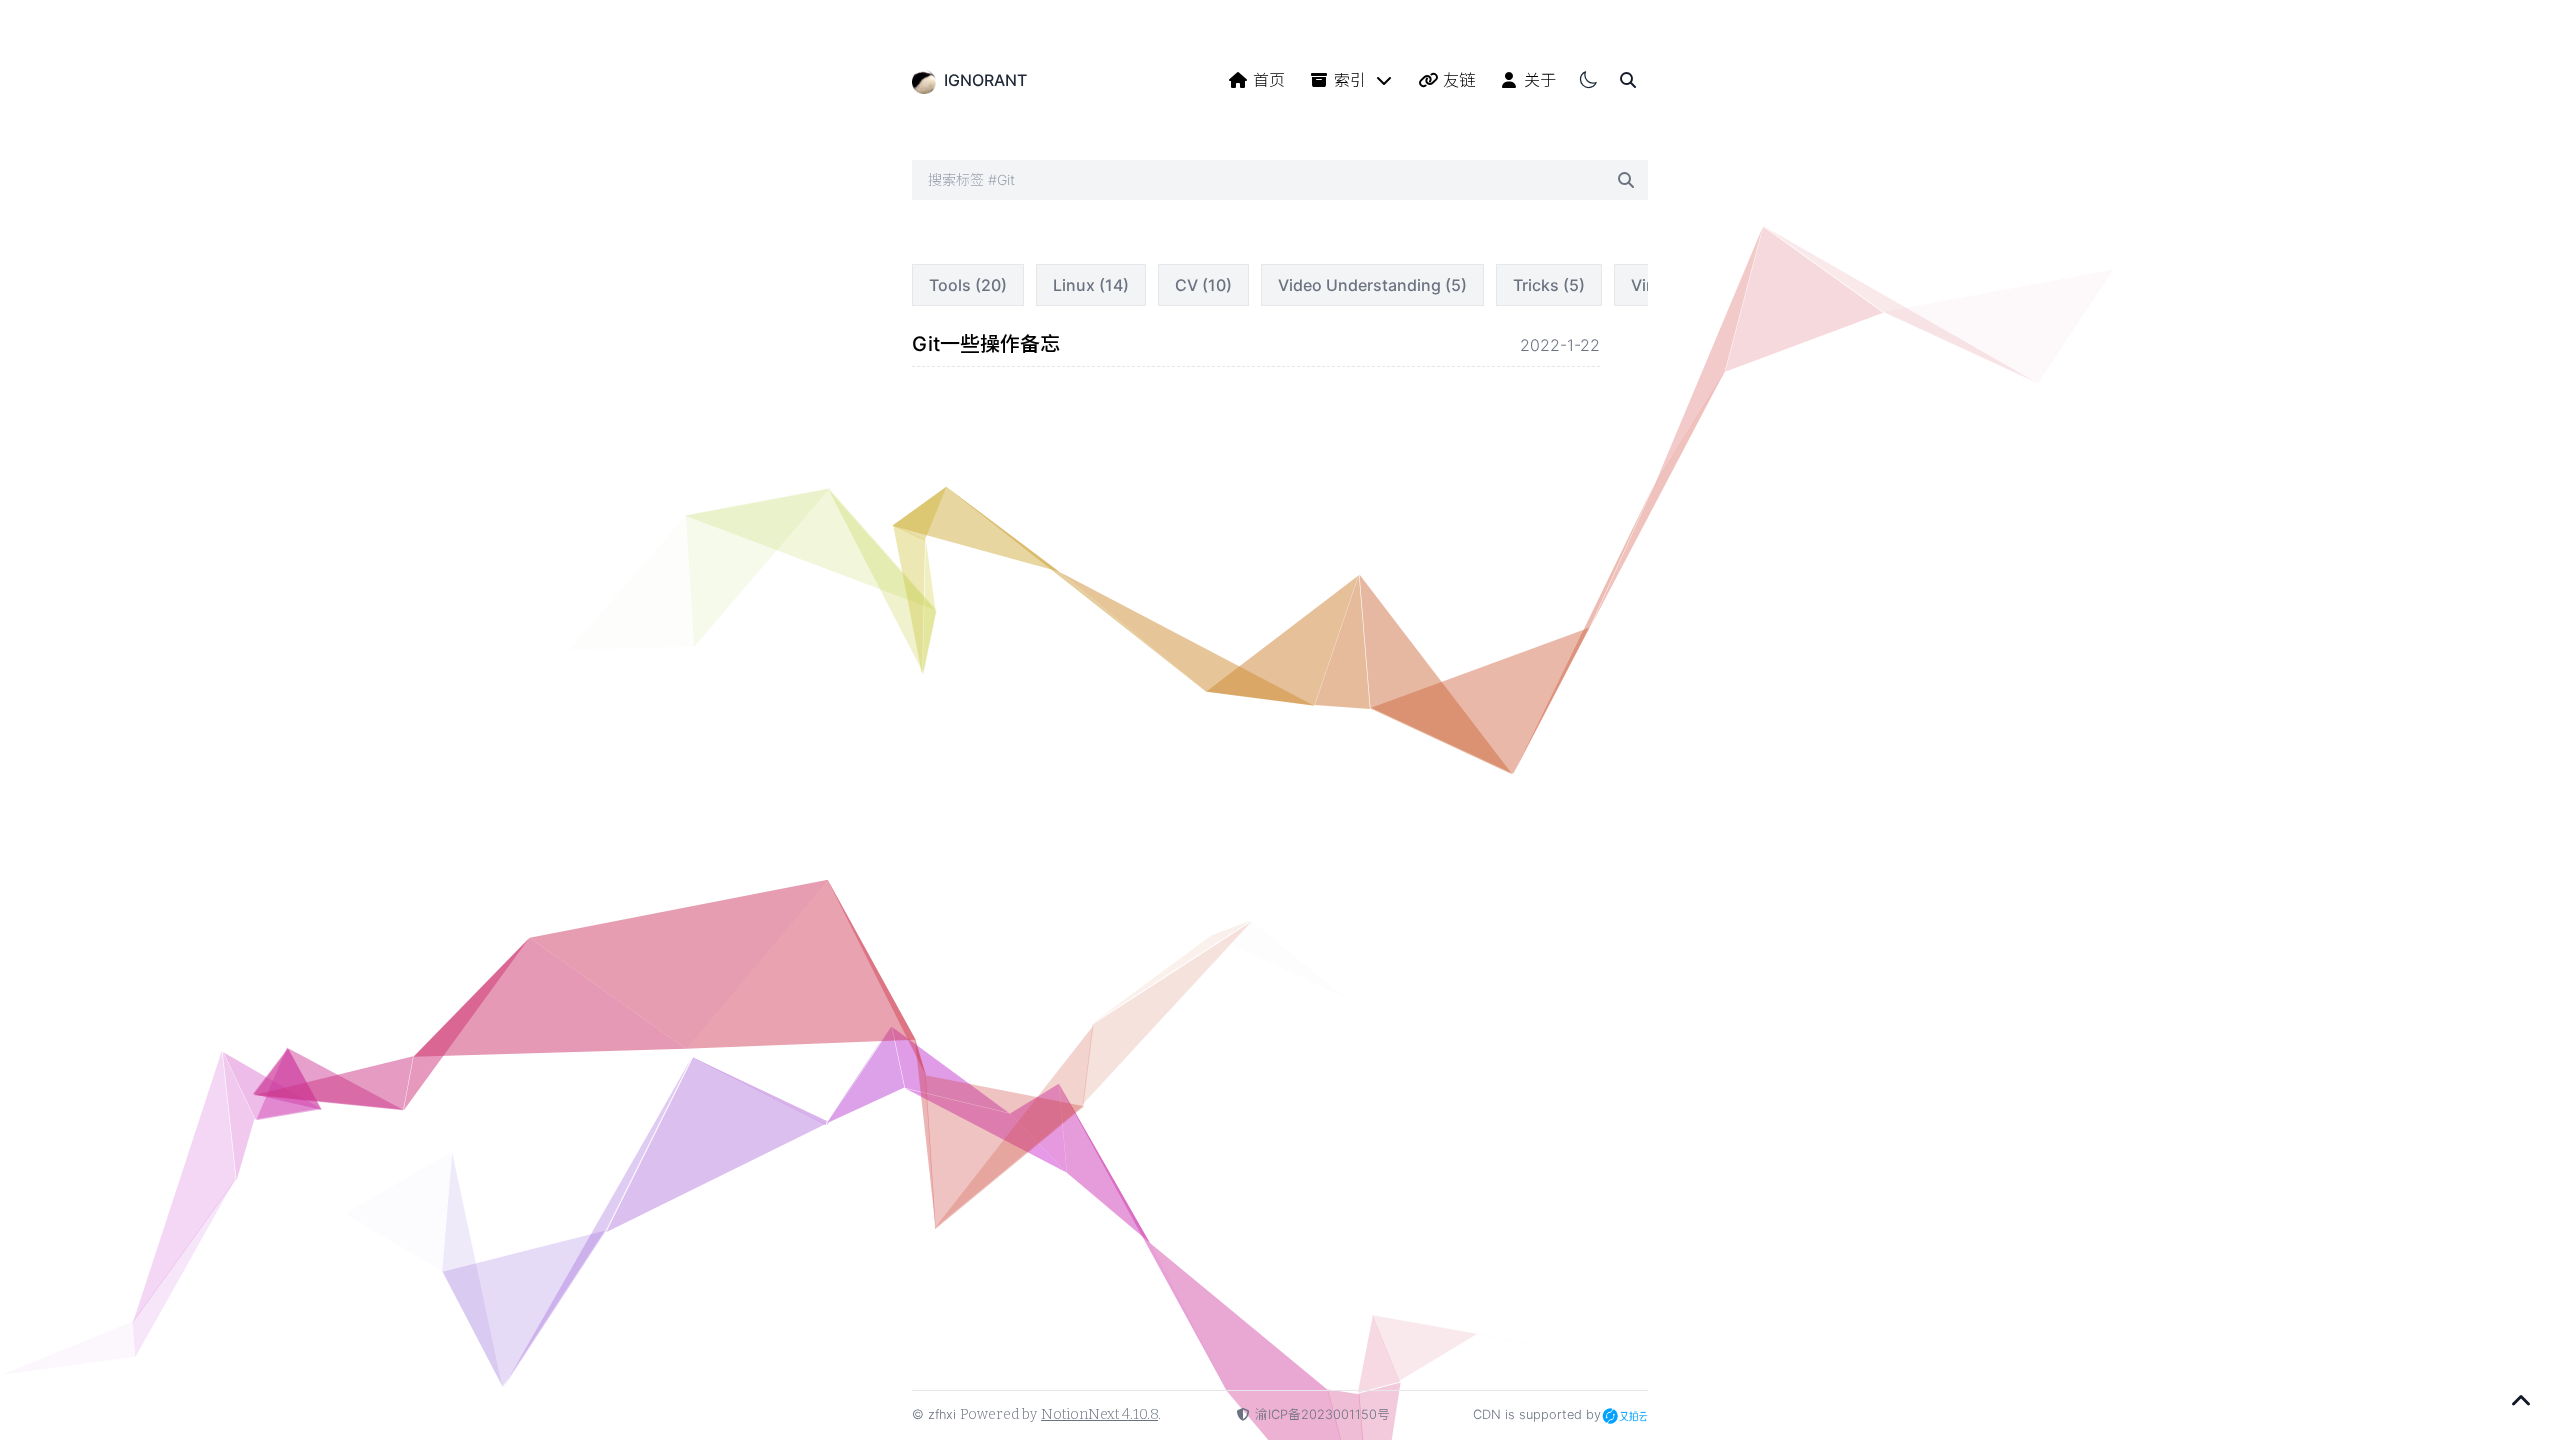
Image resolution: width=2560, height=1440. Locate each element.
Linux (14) (1091, 285)
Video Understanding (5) (1372, 285)
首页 (1269, 80)
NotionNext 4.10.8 (1099, 1414)
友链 (1459, 80)
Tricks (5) (1549, 285)
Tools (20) (968, 285)
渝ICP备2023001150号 (1322, 1414)
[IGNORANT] (924, 80)
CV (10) (1203, 285)
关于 (1540, 80)
